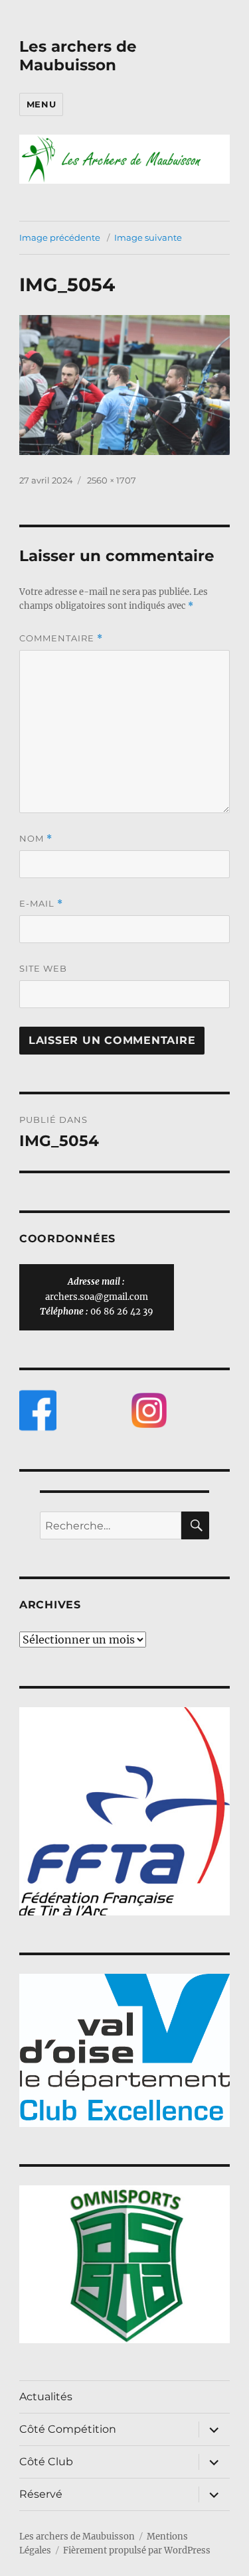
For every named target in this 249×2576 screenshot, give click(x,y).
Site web (43, 968)
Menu (41, 104)
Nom (36, 839)
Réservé (41, 2494)
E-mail (41, 904)
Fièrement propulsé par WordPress (137, 2550)
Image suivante (148, 237)
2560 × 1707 (112, 480)
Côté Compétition (68, 2429)
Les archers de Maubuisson (78, 56)
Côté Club (46, 2462)
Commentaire (61, 638)
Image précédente (60, 237)
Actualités (46, 2397)
